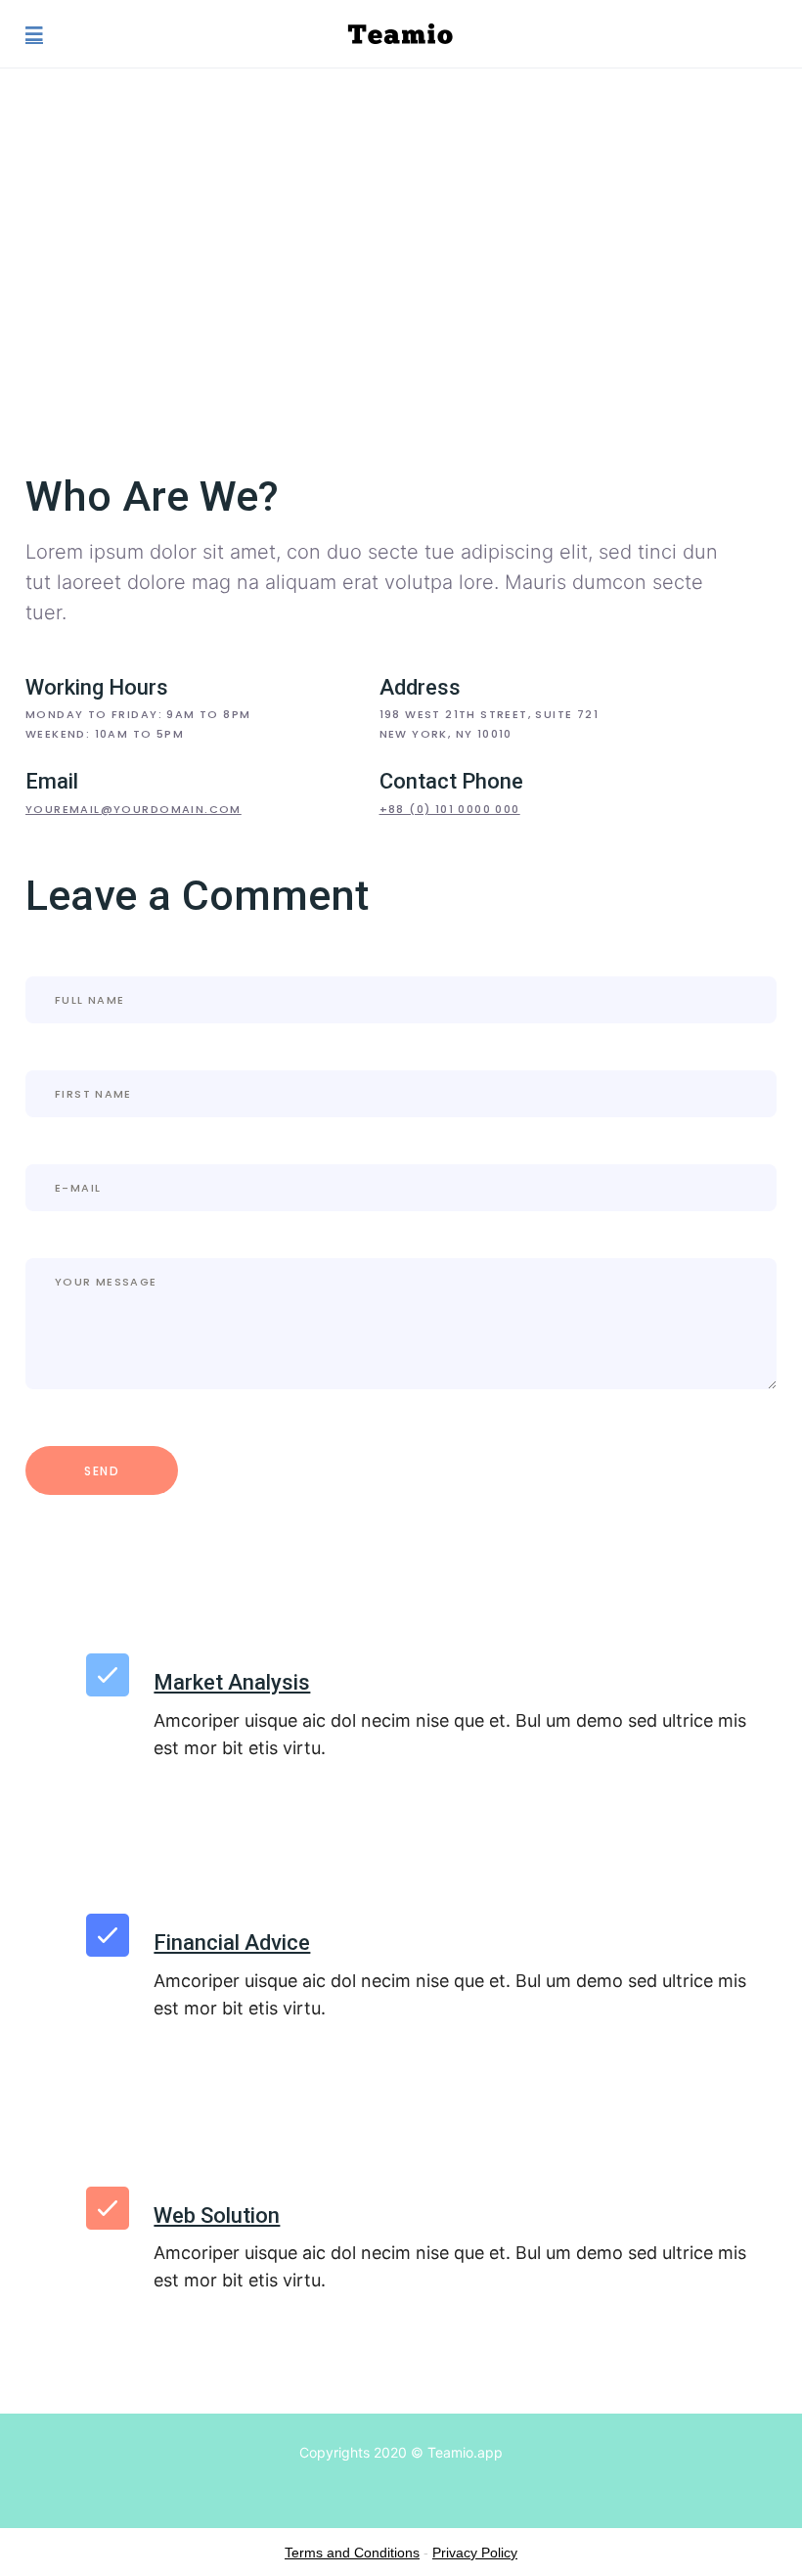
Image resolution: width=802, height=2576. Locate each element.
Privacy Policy (475, 2553)
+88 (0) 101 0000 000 (450, 809)
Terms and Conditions (352, 2553)
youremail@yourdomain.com (134, 809)
